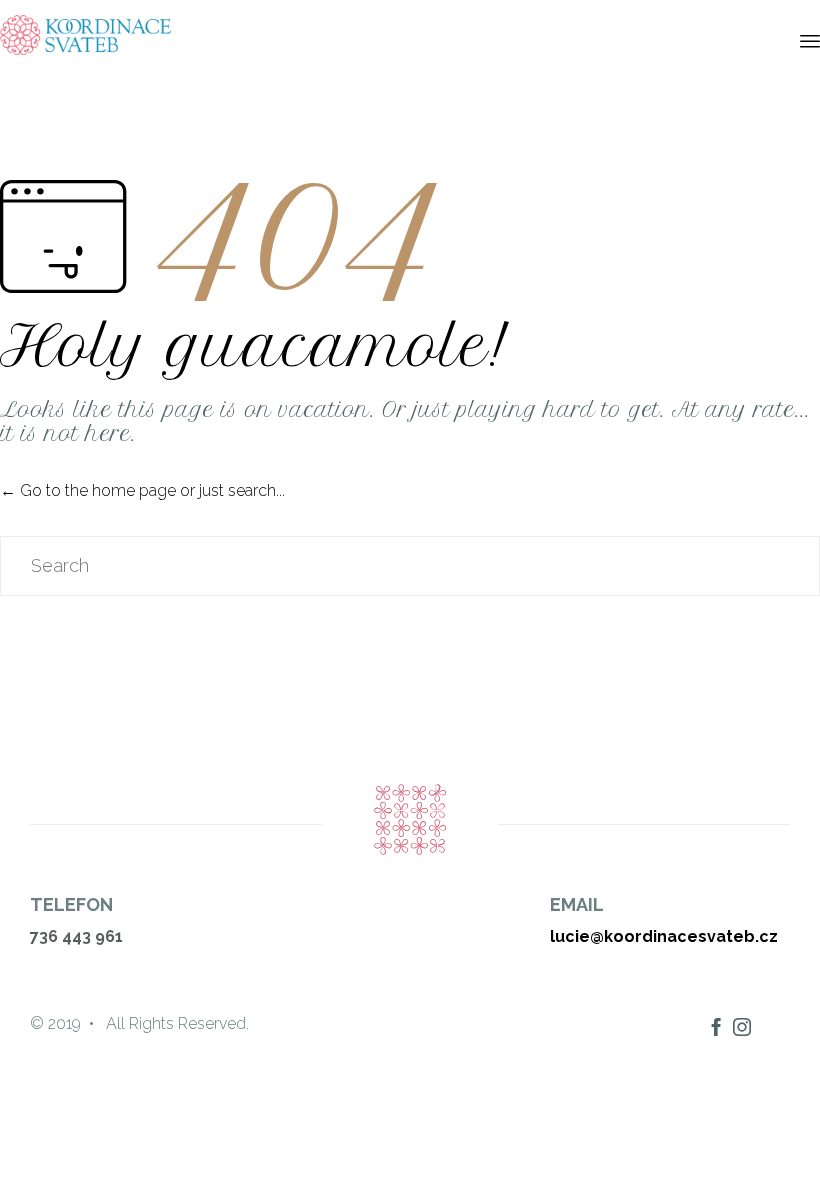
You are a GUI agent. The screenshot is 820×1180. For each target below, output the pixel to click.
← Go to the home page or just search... (142, 490)
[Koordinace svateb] (85, 35)
